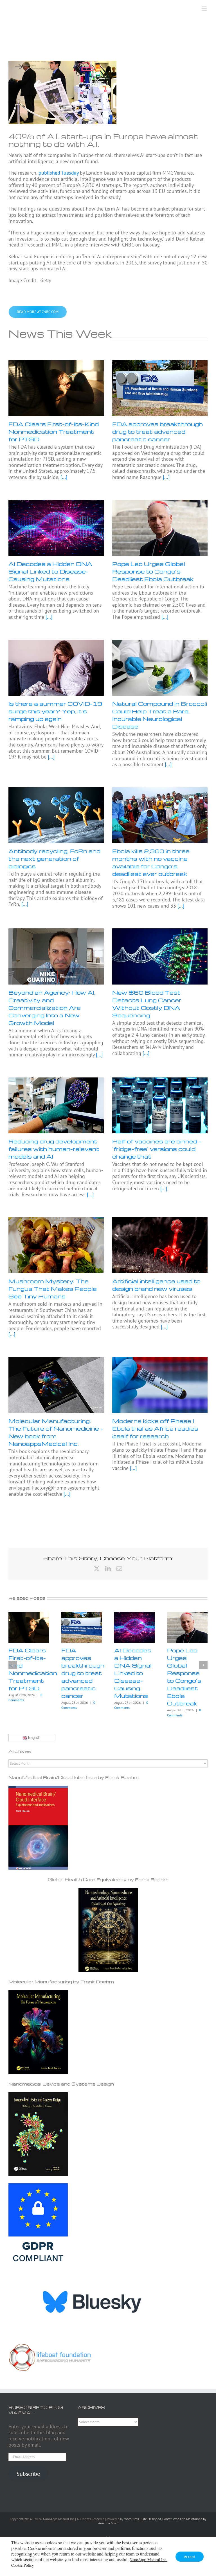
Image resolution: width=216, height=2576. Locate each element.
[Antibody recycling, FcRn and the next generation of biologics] (56, 815)
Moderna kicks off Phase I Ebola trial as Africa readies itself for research (155, 1428)
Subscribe (28, 2474)
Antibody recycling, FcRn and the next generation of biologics (54, 858)
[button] (13, 1665)
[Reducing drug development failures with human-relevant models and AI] (56, 1106)
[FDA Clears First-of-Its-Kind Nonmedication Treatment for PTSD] (56, 388)
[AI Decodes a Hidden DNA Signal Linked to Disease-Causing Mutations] (56, 528)
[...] (63, 477)
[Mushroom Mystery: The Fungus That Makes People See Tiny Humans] (56, 1245)
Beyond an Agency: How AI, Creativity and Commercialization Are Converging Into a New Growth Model (52, 1008)
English (34, 1738)
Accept (190, 2557)
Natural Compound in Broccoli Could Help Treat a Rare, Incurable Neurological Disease (160, 715)
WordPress (132, 2519)
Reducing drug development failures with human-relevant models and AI (54, 1149)
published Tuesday (58, 173)
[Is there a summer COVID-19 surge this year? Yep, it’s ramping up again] (56, 668)
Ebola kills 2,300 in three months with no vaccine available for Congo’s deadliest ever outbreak (151, 862)
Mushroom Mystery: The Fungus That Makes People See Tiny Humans (53, 1289)
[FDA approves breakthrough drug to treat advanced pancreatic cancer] (160, 388)
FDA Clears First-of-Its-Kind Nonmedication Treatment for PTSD (54, 431)
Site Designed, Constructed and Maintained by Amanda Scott (152, 2521)
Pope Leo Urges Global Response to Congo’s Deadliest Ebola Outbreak (153, 571)
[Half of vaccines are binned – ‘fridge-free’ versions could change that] (160, 1106)
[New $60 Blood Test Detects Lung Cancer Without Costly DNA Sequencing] (160, 956)
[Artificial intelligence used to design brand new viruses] (160, 1245)
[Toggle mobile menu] (205, 9)
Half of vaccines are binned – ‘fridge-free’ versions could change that (157, 1149)
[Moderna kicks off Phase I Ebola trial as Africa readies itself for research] (160, 1385)
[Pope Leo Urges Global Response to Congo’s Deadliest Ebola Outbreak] (160, 528)
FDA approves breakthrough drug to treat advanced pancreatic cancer (157, 431)
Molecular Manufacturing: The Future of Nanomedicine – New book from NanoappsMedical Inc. (56, 1432)
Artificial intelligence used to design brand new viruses (156, 1285)
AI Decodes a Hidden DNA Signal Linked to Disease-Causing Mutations (50, 571)
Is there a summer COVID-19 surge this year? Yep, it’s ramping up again (55, 711)
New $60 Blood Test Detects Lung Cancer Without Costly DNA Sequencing (147, 1004)
